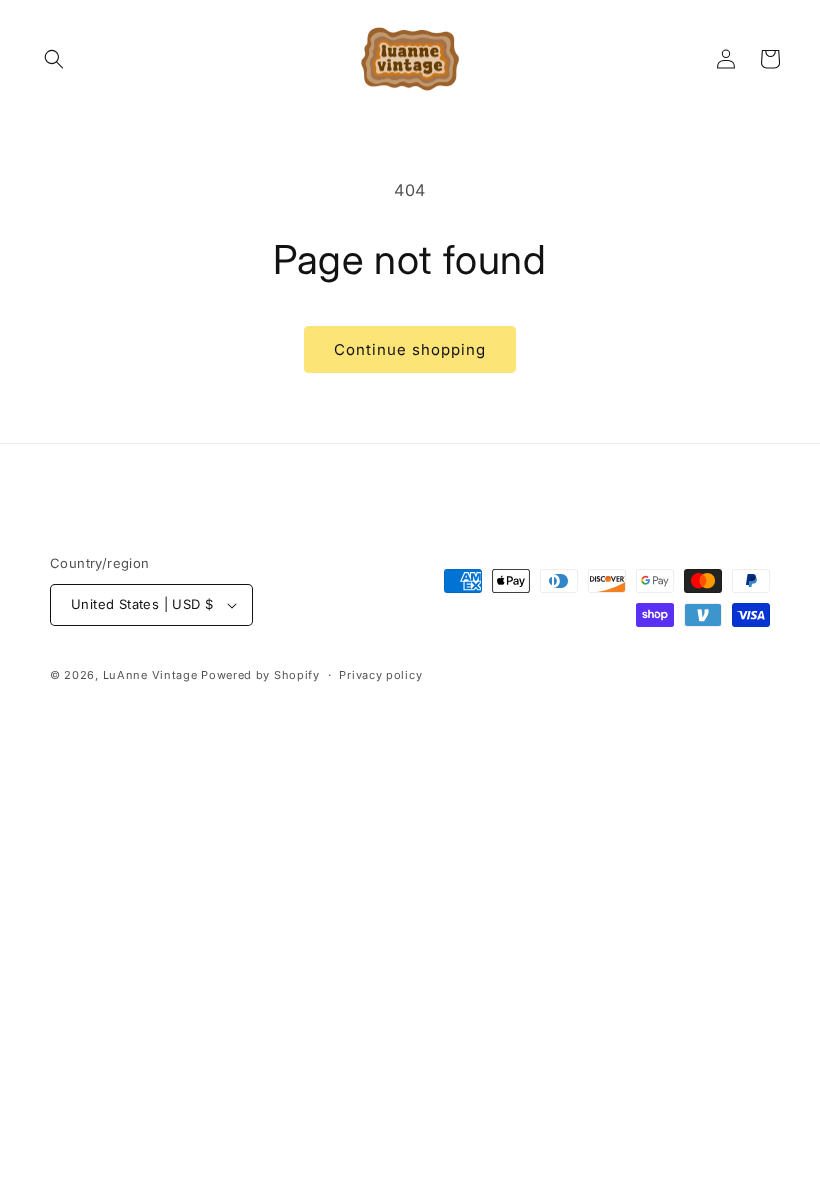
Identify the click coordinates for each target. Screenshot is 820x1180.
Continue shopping (410, 349)
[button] (54, 59)
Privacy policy (380, 675)
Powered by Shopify (260, 675)
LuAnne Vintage (150, 675)
